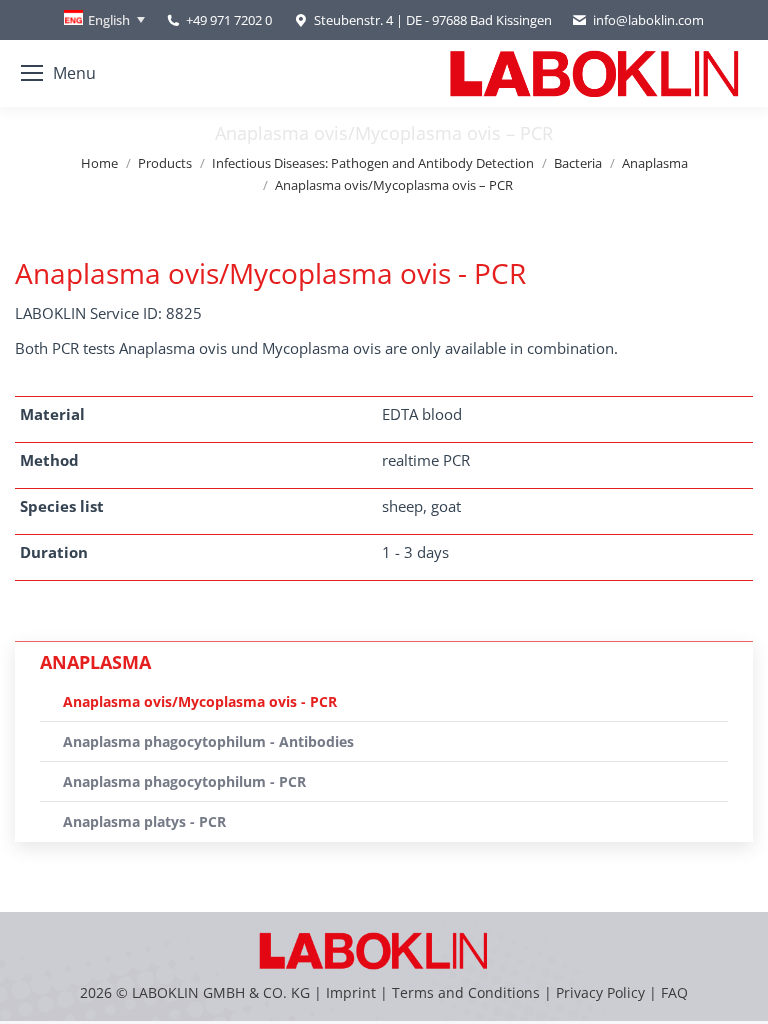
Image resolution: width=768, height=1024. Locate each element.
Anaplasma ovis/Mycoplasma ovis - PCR (200, 701)
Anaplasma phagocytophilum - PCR (184, 781)
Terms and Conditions (468, 992)
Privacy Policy (600, 992)
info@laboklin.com (648, 20)
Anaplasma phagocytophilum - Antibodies (208, 741)
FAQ (674, 992)
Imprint (351, 992)
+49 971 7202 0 (229, 20)
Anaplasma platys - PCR (144, 821)
